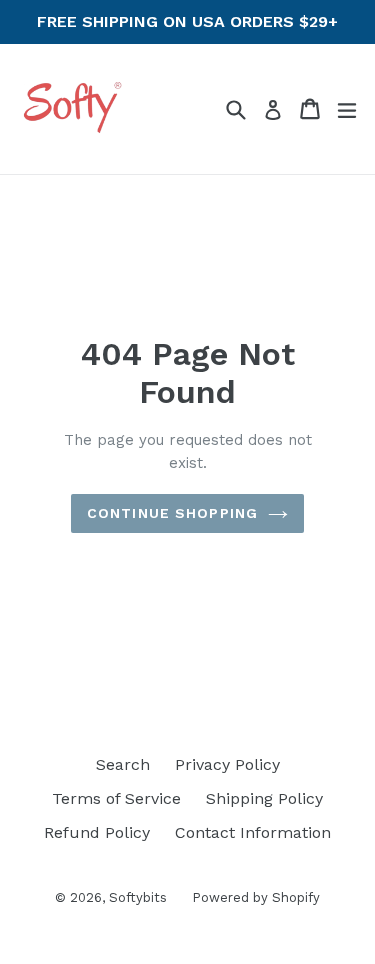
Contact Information (253, 832)
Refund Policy (97, 832)
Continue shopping (172, 513)
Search (123, 764)
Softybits (138, 897)
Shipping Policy (264, 798)
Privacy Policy (227, 764)
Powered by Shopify (256, 897)
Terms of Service (116, 798)
